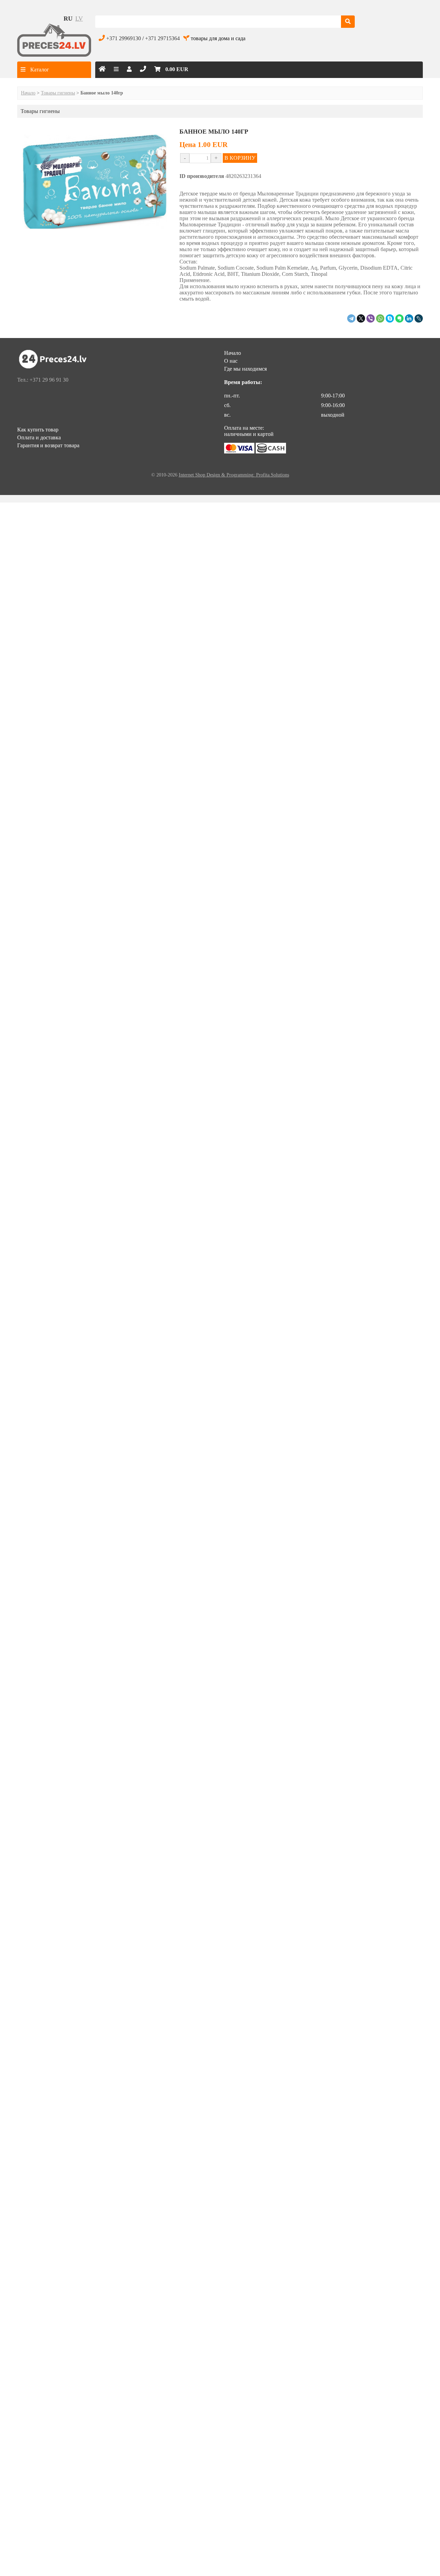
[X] (361, 318)
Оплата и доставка (39, 437)
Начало (28, 93)
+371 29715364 (162, 38)
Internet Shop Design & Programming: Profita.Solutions (234, 475)
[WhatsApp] (380, 318)
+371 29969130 (124, 38)
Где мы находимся (245, 369)
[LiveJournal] (419, 318)
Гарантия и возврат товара (48, 445)
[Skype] (390, 318)
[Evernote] (399, 318)
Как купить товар (38, 430)
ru (68, 19)
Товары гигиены (58, 93)
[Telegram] (351, 318)
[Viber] (371, 318)
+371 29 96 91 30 (49, 380)
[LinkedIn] (409, 318)
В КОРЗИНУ (240, 158)
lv (79, 19)
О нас (231, 361)
